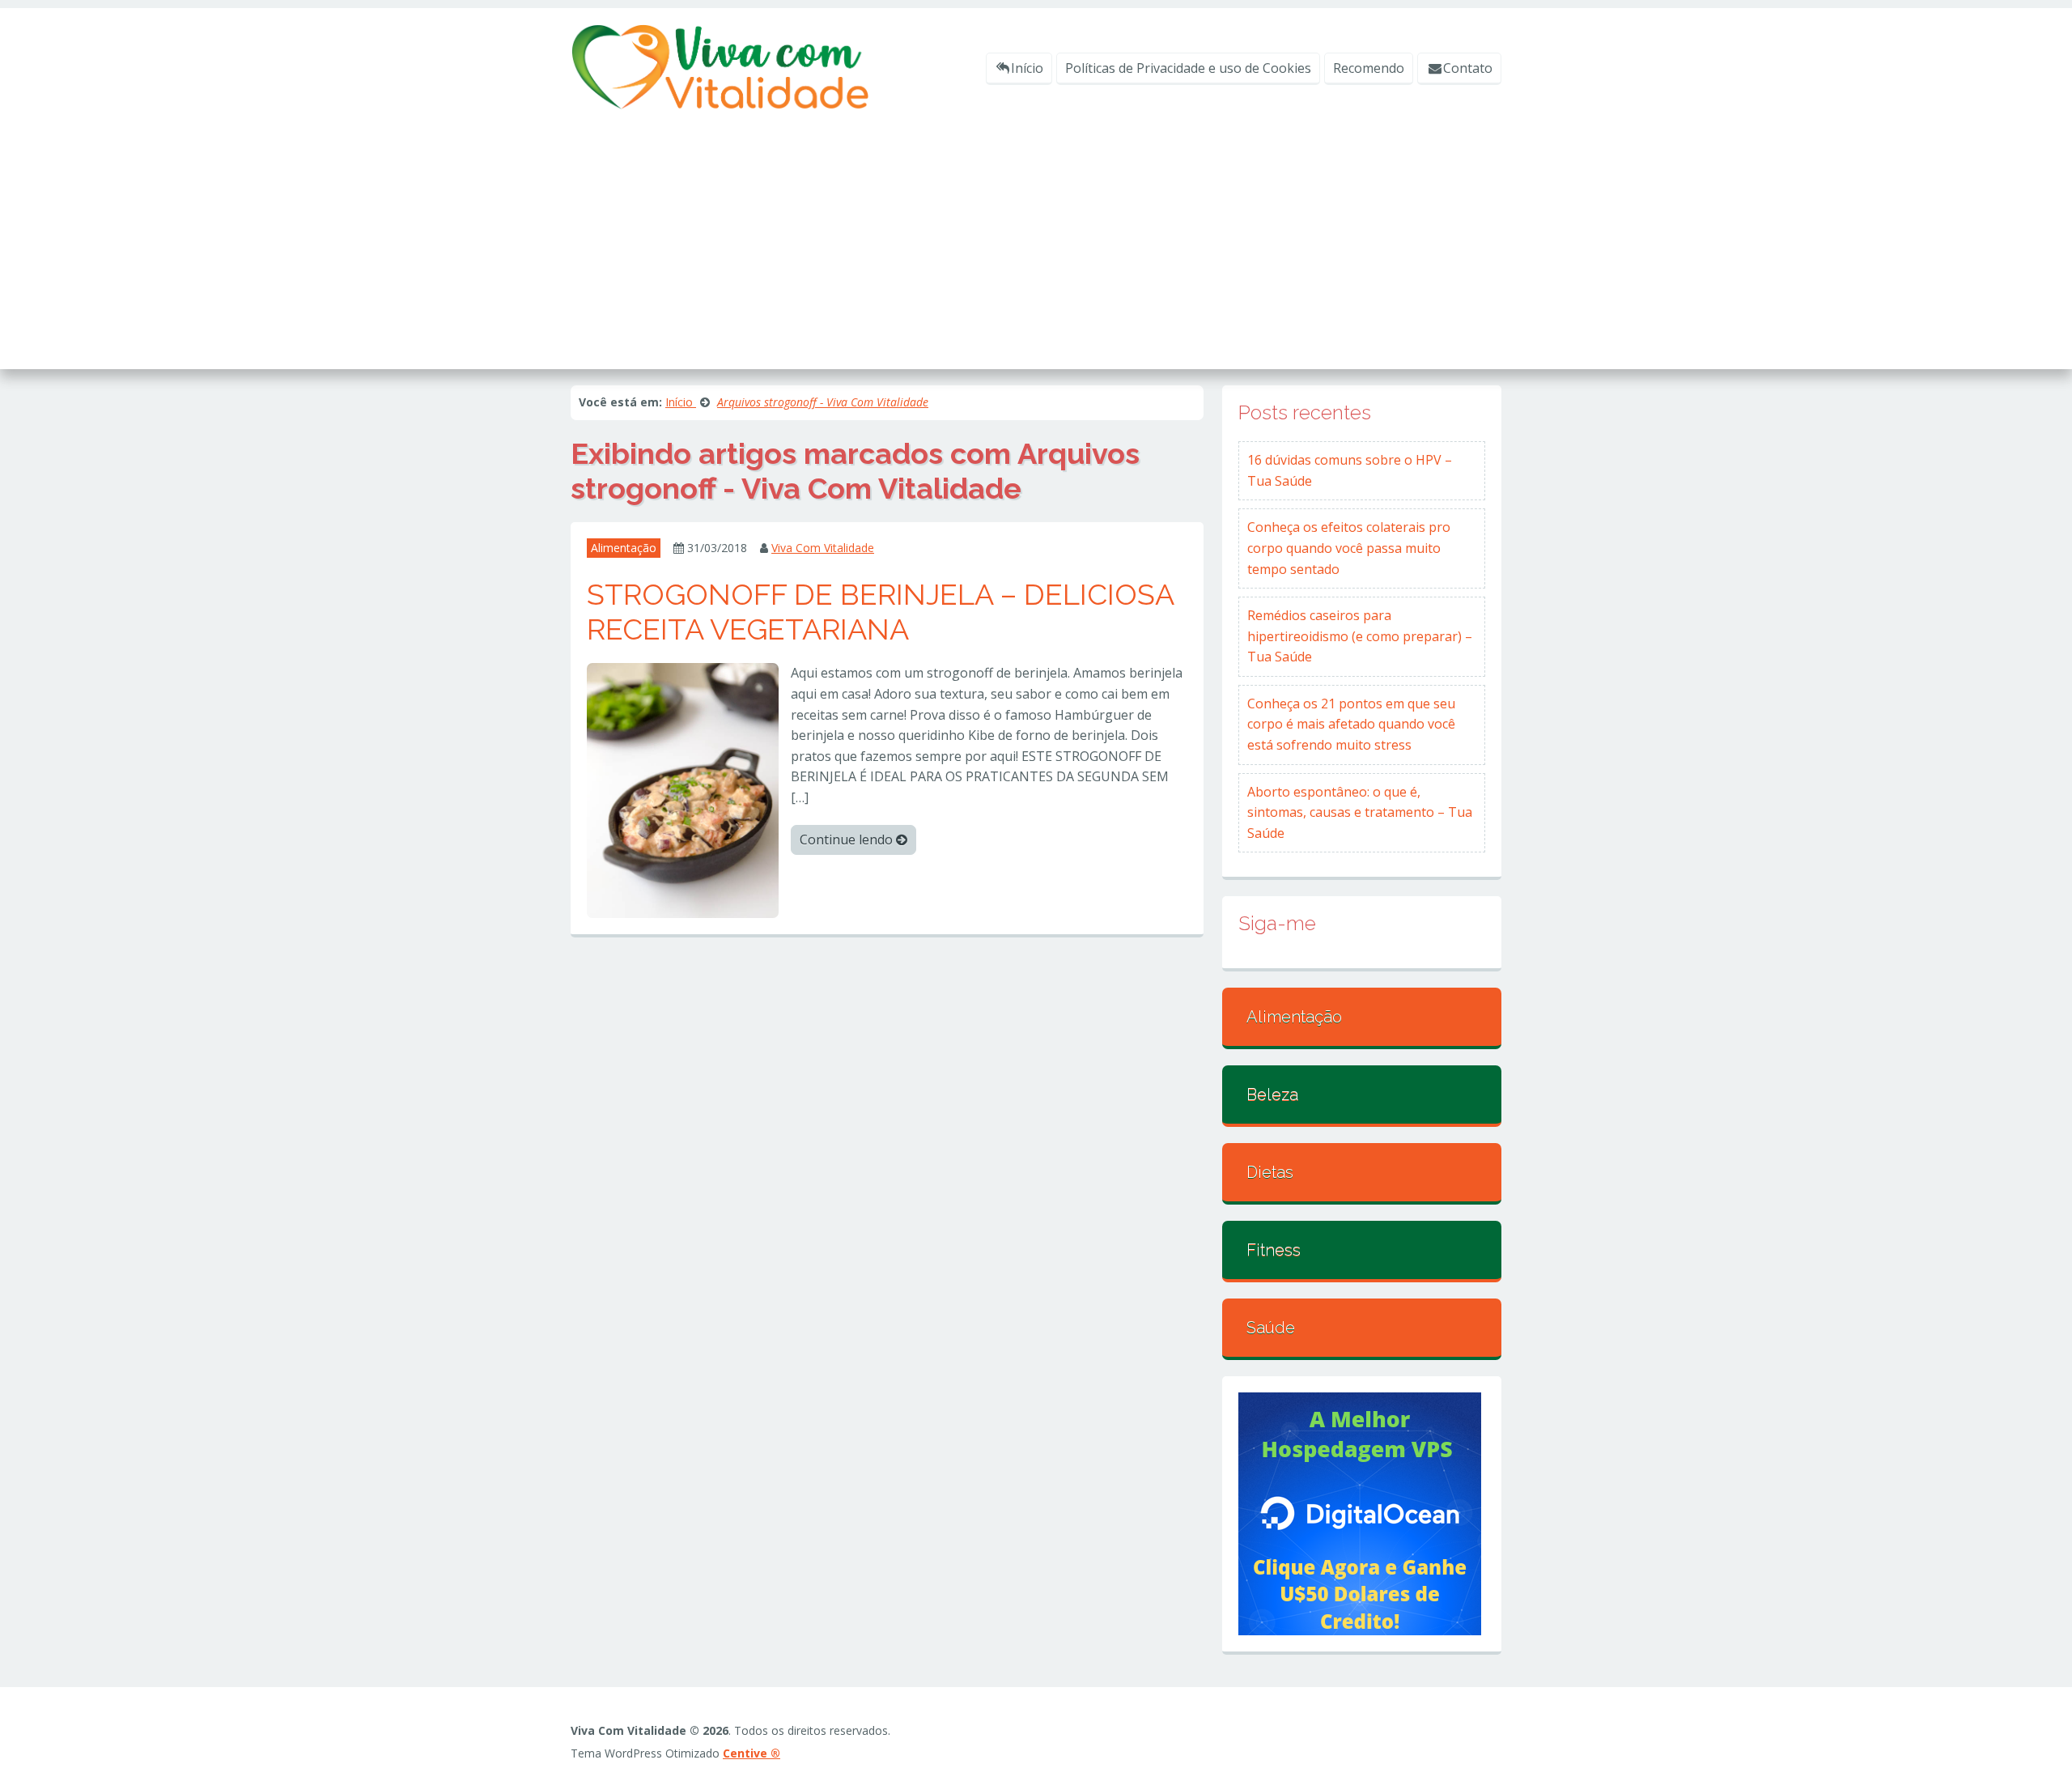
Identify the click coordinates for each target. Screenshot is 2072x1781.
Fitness (1274, 1250)
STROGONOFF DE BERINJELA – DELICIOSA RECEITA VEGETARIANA (880, 612)
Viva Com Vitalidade (823, 548)
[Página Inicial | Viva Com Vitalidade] (720, 66)
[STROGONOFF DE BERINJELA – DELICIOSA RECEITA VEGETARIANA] (683, 789)
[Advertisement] (1036, 232)
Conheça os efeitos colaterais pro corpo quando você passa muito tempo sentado (1349, 548)
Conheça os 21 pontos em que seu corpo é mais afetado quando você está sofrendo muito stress (1351, 724)
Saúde (1271, 1328)
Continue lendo (848, 839)
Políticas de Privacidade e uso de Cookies (1188, 68)
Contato (1468, 68)
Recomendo (1369, 68)
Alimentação (624, 548)
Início (1027, 68)
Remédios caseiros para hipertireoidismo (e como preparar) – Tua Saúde (1360, 636)
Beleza (1272, 1095)
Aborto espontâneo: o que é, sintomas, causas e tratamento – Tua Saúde (1360, 812)
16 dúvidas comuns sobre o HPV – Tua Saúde (1350, 470)
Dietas (1270, 1172)
